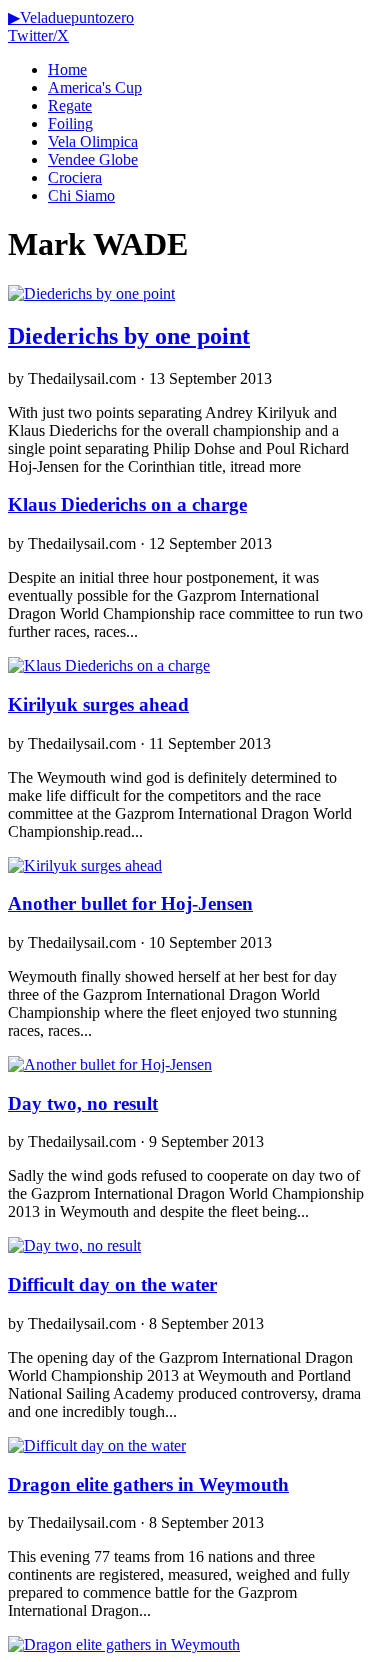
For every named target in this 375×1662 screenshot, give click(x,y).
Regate (70, 105)
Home (67, 69)
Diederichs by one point (129, 336)
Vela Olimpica (93, 141)
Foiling (70, 123)
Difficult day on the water (112, 1284)
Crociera (75, 177)
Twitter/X (38, 35)
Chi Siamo (81, 195)
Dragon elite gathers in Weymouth (148, 1484)
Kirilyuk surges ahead (98, 704)
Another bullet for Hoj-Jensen (130, 903)
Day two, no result (83, 1103)
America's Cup (95, 87)
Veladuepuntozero (71, 17)
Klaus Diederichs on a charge (127, 504)
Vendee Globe (93, 159)
